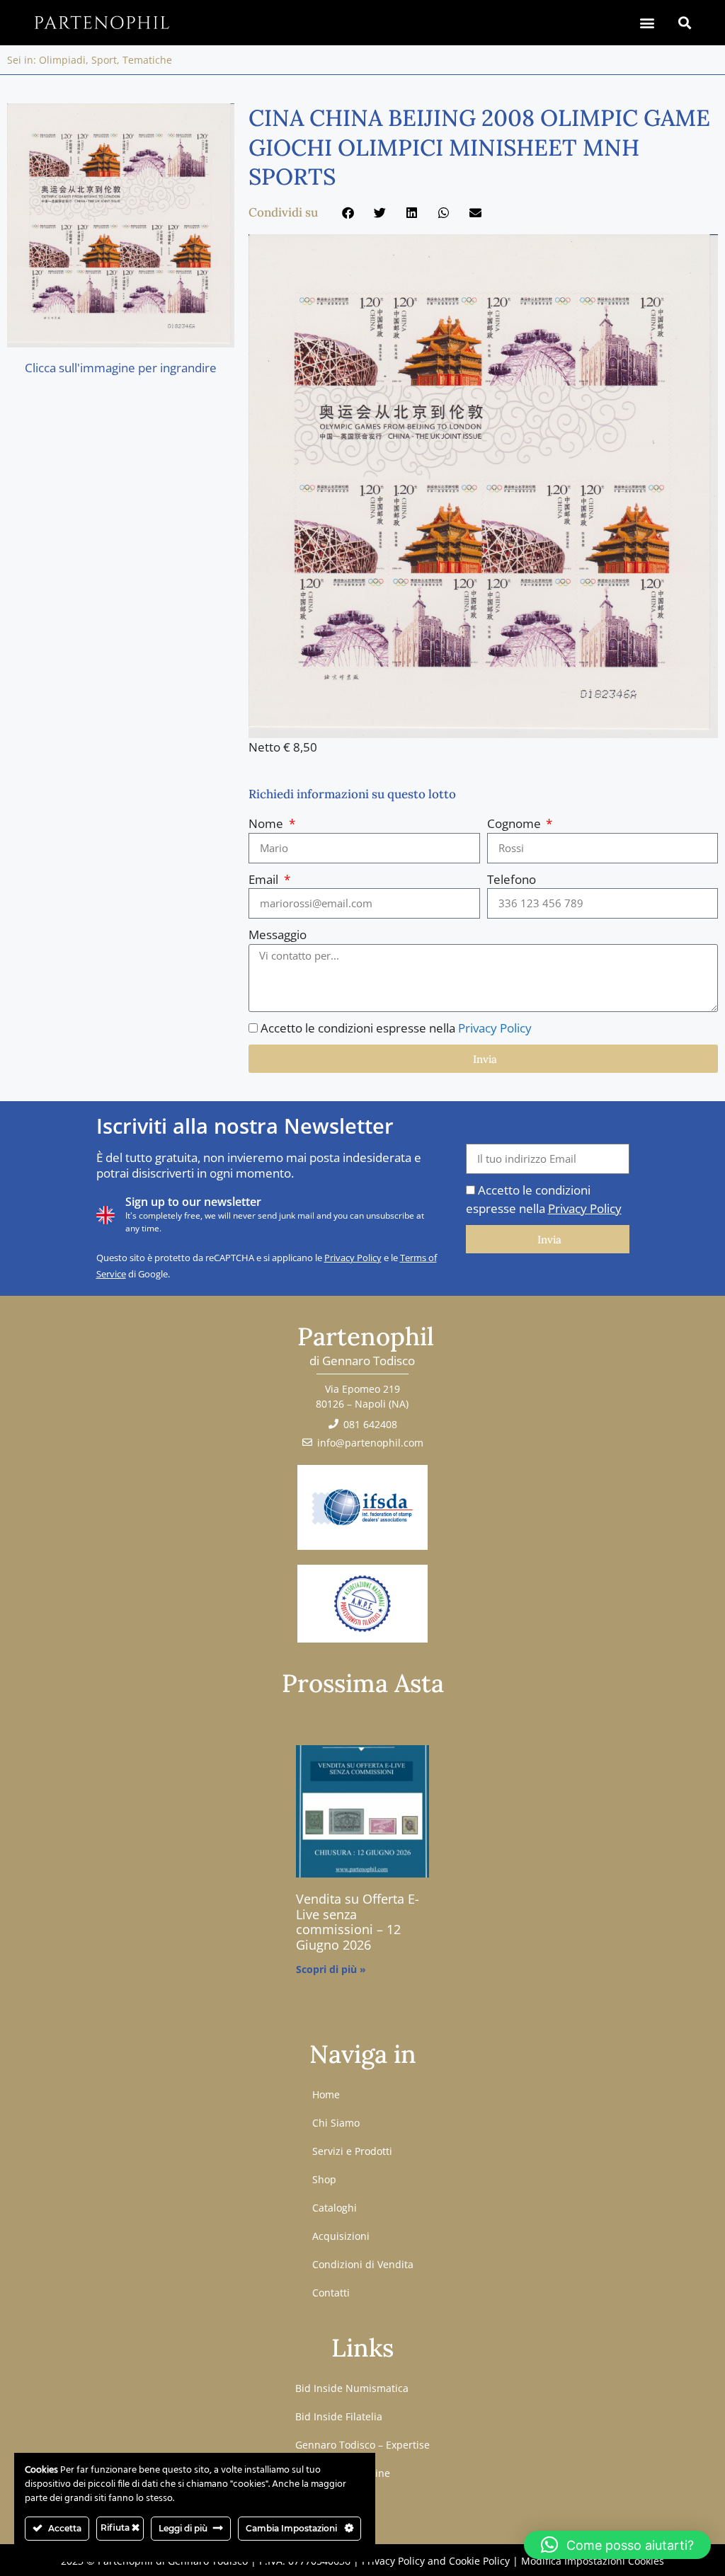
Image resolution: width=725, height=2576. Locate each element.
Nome (267, 823)
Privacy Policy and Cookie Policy (436, 2561)
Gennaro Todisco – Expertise (362, 2445)
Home (326, 2094)
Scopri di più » (331, 1969)
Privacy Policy (495, 1028)
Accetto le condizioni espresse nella (396, 1028)
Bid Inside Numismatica (352, 2388)
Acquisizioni (341, 2236)
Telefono (512, 879)
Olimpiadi (62, 60)
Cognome (515, 823)
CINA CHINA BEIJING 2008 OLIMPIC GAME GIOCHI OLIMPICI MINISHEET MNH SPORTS (479, 147)
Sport (104, 60)
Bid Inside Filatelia (339, 2416)
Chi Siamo (336, 2123)
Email (265, 879)
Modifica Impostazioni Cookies (593, 2561)
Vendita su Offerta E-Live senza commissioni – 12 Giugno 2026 (358, 1922)
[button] (647, 22)
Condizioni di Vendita (363, 2264)
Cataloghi (335, 2208)
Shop (324, 2179)
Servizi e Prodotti (352, 2151)
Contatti (331, 2293)
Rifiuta (116, 2528)
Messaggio (278, 935)
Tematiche (147, 60)
